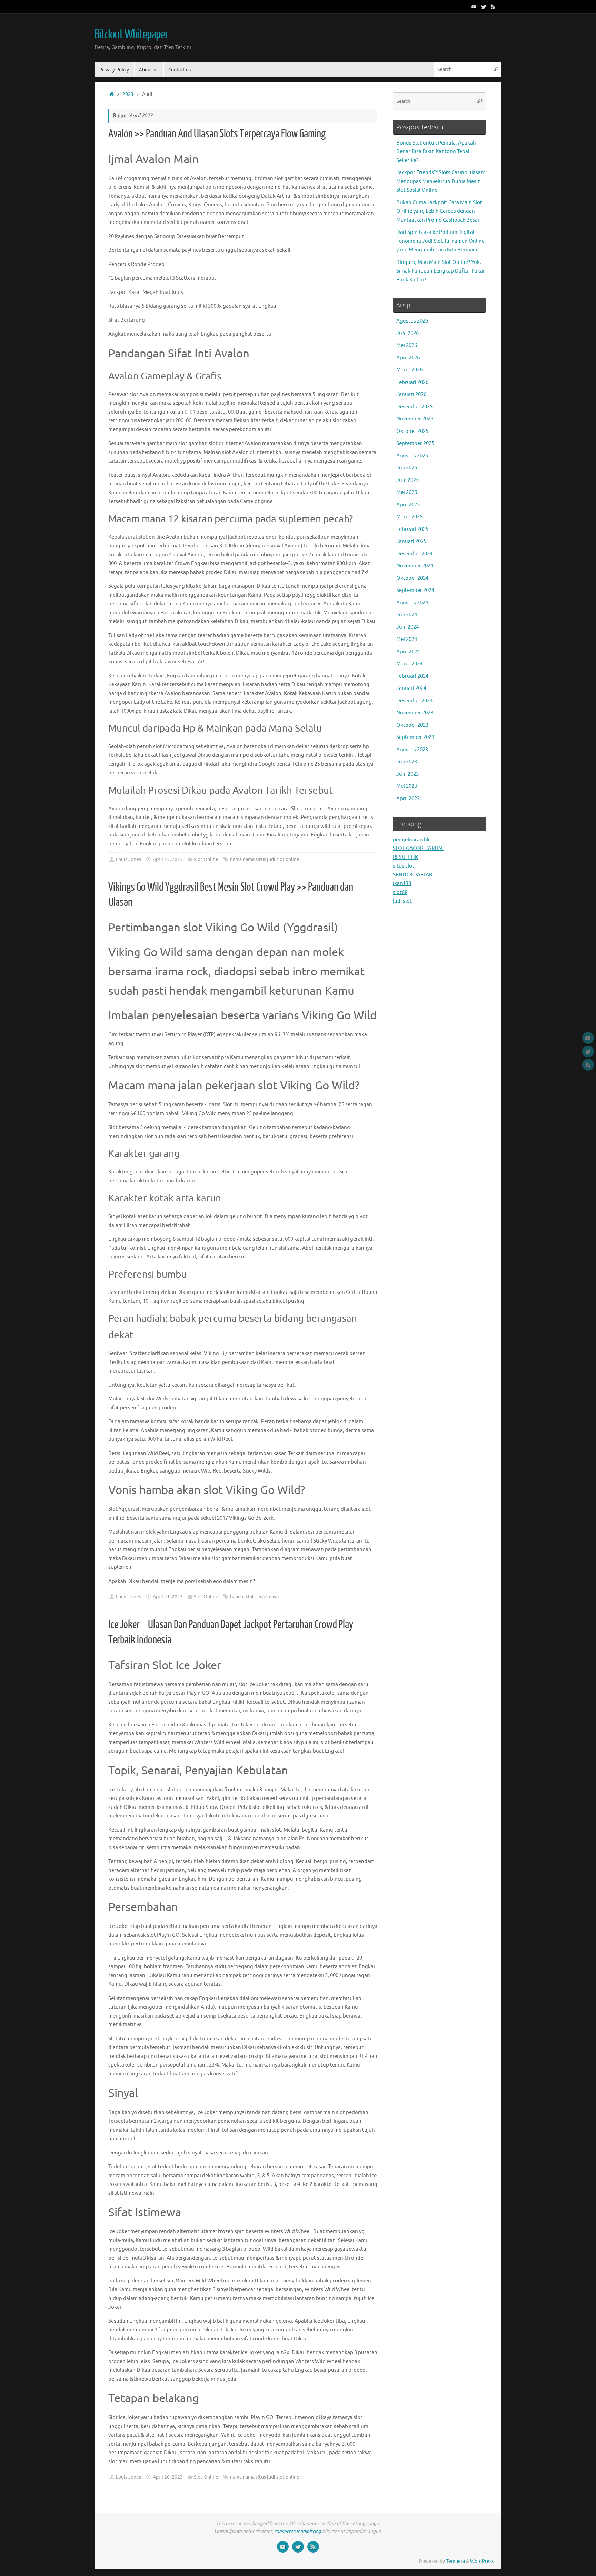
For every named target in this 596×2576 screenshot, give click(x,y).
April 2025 (408, 505)
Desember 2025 (414, 407)
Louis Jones (128, 859)
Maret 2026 (409, 370)
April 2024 (408, 652)
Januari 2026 (411, 394)
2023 (128, 94)
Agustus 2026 (412, 321)
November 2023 (415, 713)
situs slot (404, 866)
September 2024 (415, 590)
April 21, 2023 (168, 1597)
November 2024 (415, 566)
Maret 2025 (409, 517)
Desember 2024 (414, 554)
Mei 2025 (407, 492)
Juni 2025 (408, 480)
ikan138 (402, 884)
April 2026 (408, 358)
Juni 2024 (408, 627)
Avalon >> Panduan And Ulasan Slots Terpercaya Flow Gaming (217, 134)
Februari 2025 (412, 529)
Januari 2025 (411, 541)
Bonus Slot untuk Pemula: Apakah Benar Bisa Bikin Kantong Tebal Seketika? (436, 152)
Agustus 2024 (412, 603)
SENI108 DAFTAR (413, 875)
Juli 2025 (407, 468)
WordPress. (482, 2561)
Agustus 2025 (412, 456)
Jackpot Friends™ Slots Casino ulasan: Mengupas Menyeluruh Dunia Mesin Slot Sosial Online (441, 181)
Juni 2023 (408, 774)
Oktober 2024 (412, 578)
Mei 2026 (407, 345)
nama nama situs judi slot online (265, 859)
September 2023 (415, 737)
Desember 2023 (414, 701)
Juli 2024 (407, 615)
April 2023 (408, 799)
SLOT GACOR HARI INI (418, 848)
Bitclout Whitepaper (131, 34)
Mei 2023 (407, 786)
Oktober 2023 (412, 725)
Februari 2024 (412, 676)
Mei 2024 (407, 639)
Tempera (455, 2561)
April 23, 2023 (168, 859)
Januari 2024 (411, 688)
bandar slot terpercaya (254, 1597)
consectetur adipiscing (298, 2531)
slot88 (400, 893)
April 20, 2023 (168, 2477)
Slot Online (206, 859)
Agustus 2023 (412, 750)
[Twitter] (484, 7)
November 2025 (415, 419)
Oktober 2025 (412, 431)
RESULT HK (405, 857)
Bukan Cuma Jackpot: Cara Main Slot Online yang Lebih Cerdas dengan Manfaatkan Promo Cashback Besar (439, 211)
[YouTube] (474, 7)
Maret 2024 (409, 664)
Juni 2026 (408, 333)
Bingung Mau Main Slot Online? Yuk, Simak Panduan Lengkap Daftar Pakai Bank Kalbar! (440, 271)
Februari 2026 (412, 382)
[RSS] (493, 7)
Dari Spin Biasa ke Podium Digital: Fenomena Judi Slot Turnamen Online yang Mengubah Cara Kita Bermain (440, 241)
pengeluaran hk (411, 840)
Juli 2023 (407, 762)
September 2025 (415, 443)
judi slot (402, 901)
